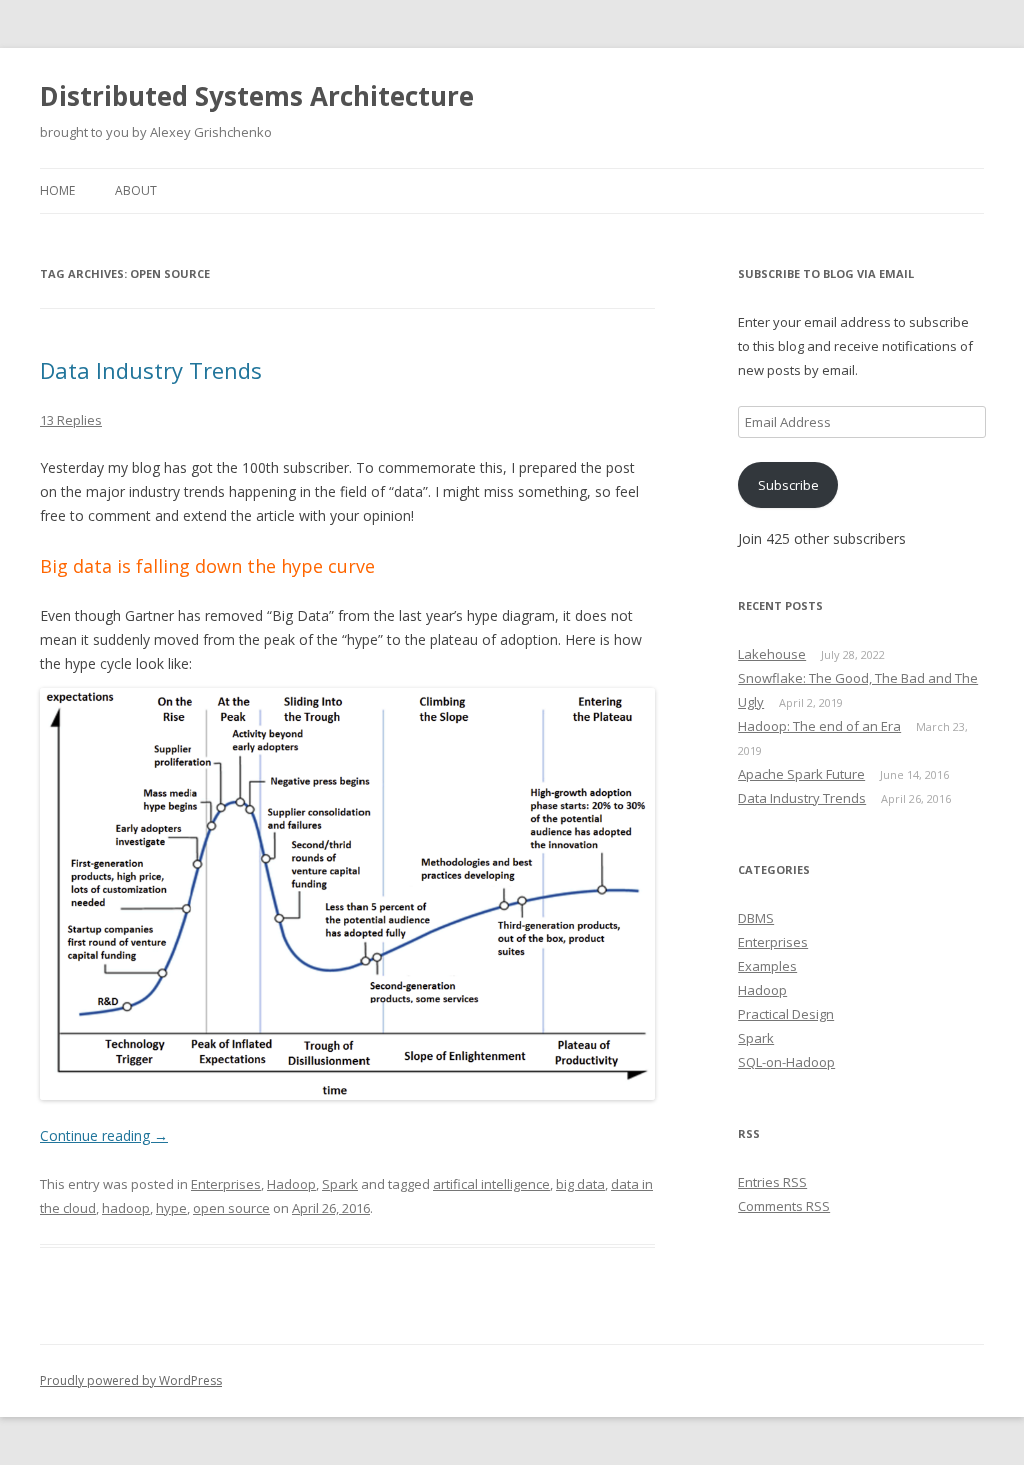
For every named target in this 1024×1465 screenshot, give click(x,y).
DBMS (756, 918)
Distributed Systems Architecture (257, 96)
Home (57, 190)
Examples (767, 966)
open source (231, 1208)
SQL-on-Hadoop (786, 1062)
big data (580, 1184)
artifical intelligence (491, 1184)
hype (171, 1208)
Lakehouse (772, 654)
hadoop (126, 1208)
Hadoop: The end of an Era (819, 726)
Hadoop (291, 1184)
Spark (340, 1184)
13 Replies (71, 420)
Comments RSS (784, 1206)
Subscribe (788, 485)
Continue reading (104, 1135)
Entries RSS (772, 1182)
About (136, 190)
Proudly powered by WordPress (131, 1380)
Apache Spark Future (801, 774)
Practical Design (786, 1014)
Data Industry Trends (151, 370)
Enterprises (226, 1184)
